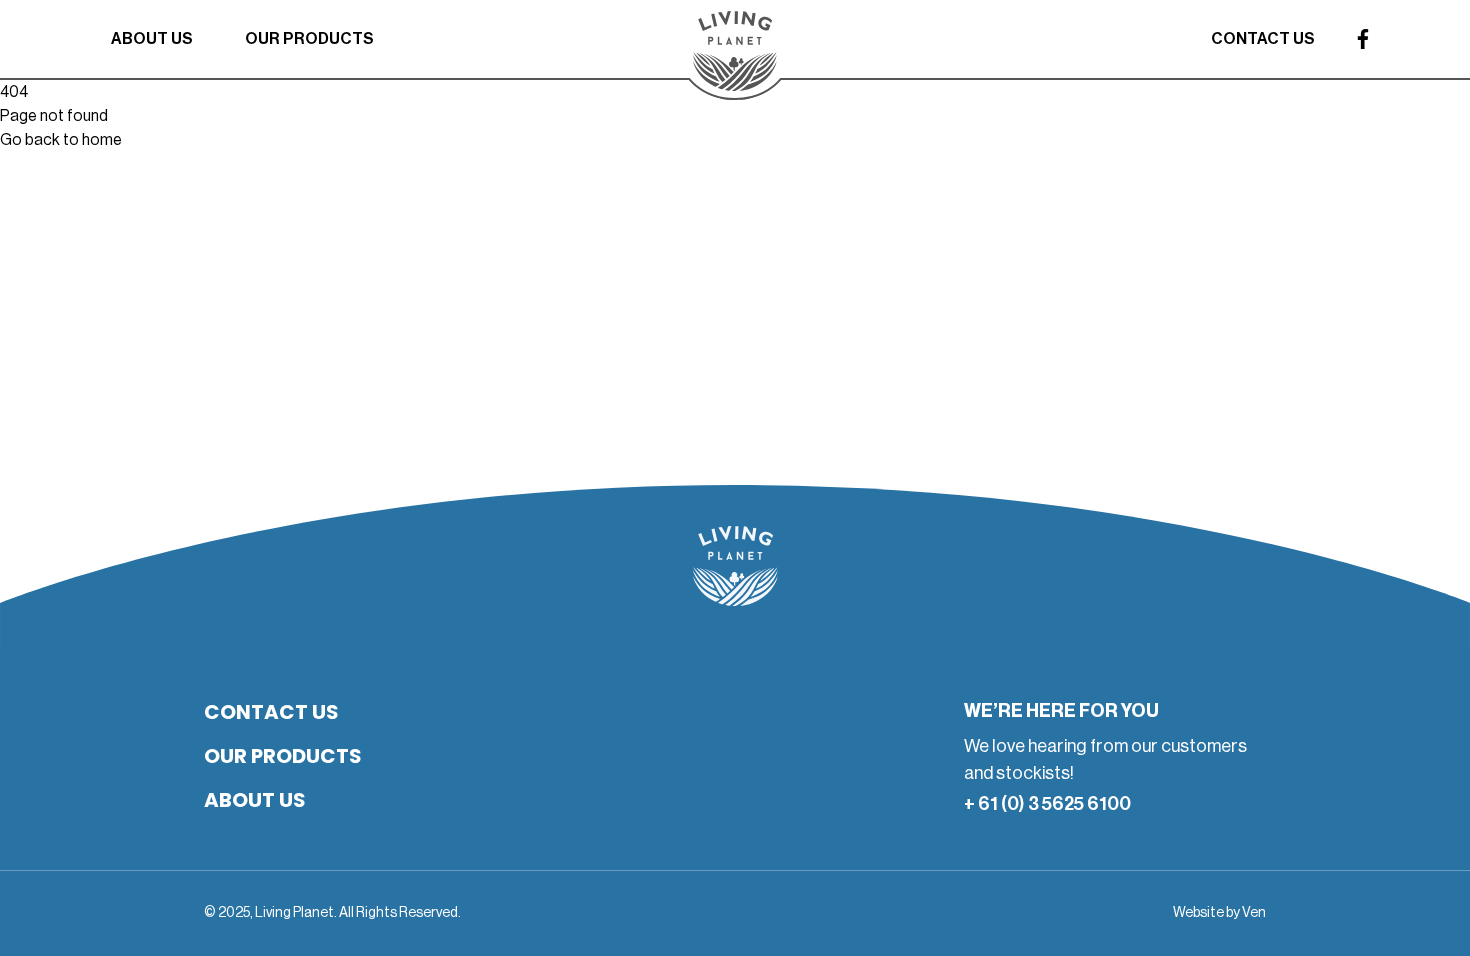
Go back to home (61, 140)
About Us (152, 39)
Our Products (309, 39)
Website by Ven (1219, 913)
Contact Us (1263, 39)
